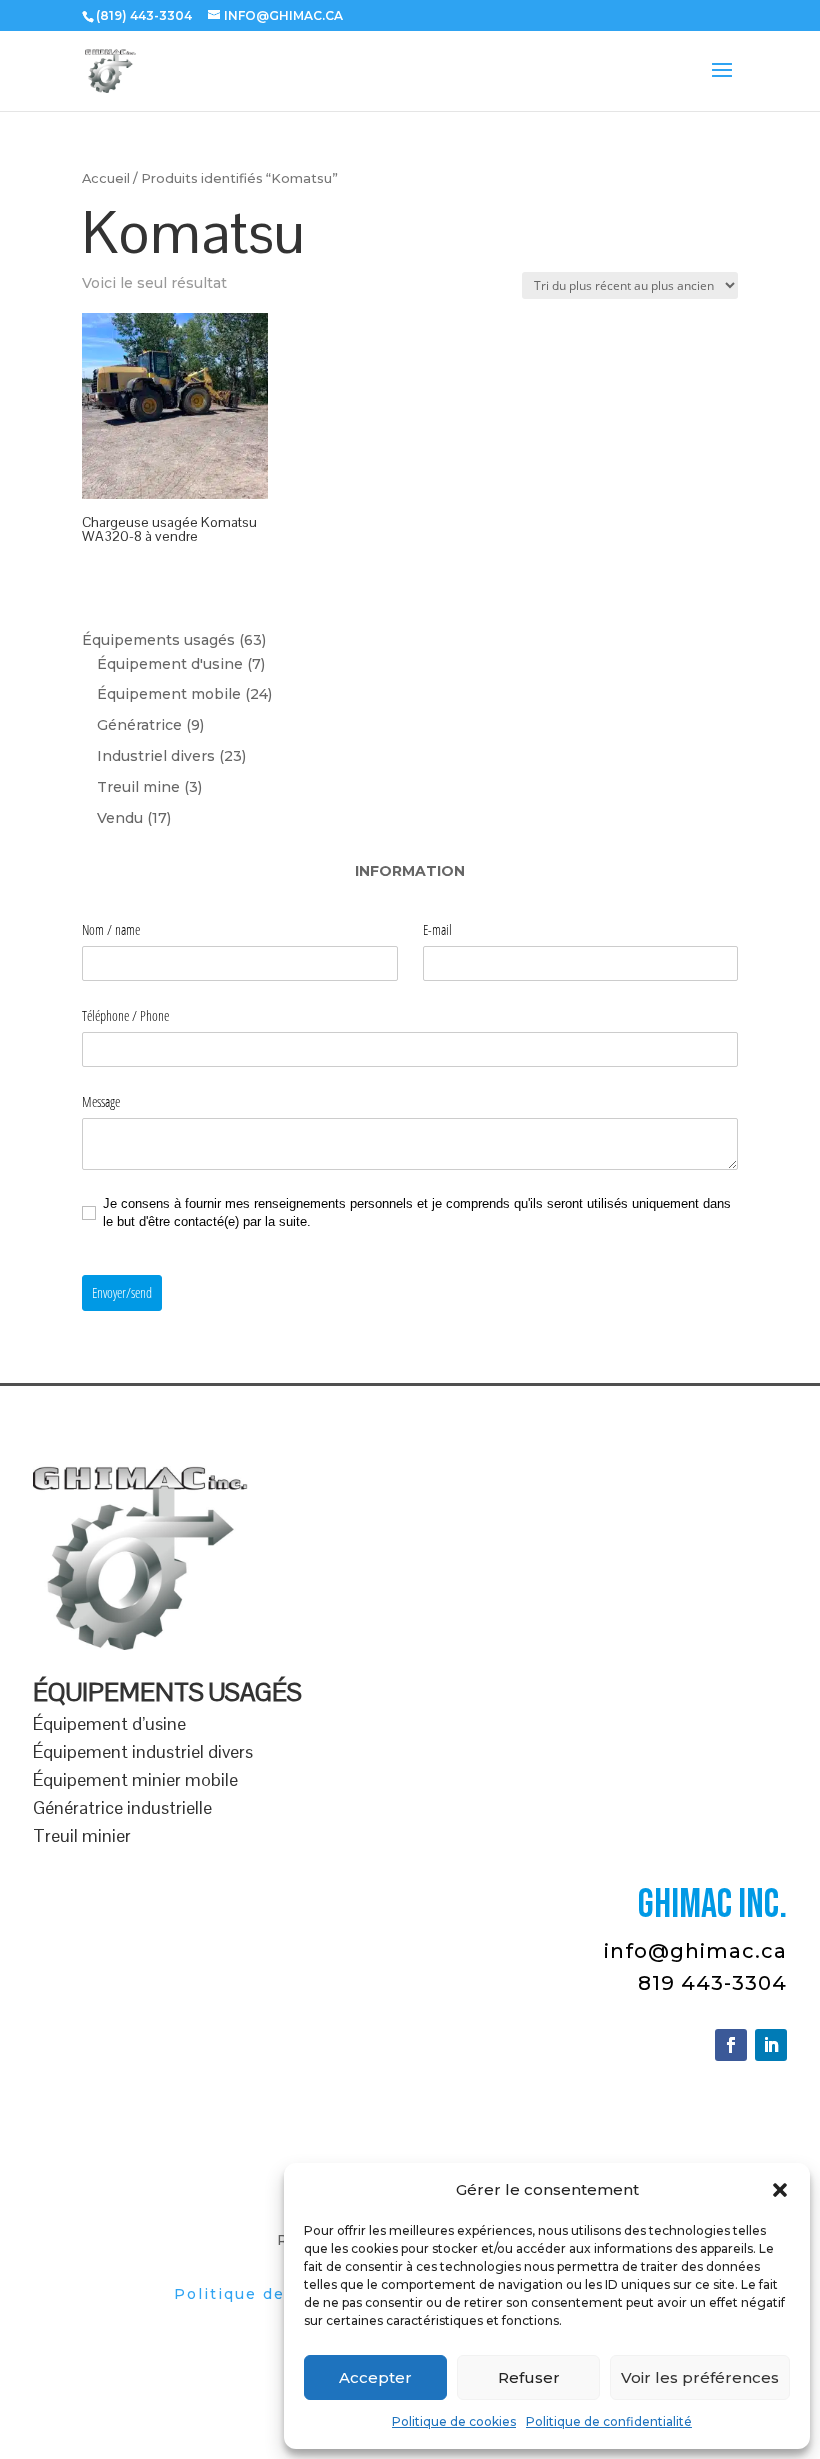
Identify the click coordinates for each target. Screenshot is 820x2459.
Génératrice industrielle (122, 1807)
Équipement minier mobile (135, 1779)
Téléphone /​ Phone (125, 1015)
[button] (780, 2190)
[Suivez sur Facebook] (731, 2045)
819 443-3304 (712, 1983)
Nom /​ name (111, 929)
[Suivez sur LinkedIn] (771, 2045)
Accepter (375, 2377)
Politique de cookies (454, 2421)
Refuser (529, 2377)
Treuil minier (82, 1835)
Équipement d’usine (109, 1723)
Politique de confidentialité (609, 2421)
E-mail (437, 929)
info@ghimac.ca (695, 1951)
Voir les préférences (700, 2377)
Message (101, 1101)
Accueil (106, 178)
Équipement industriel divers (143, 1751)
